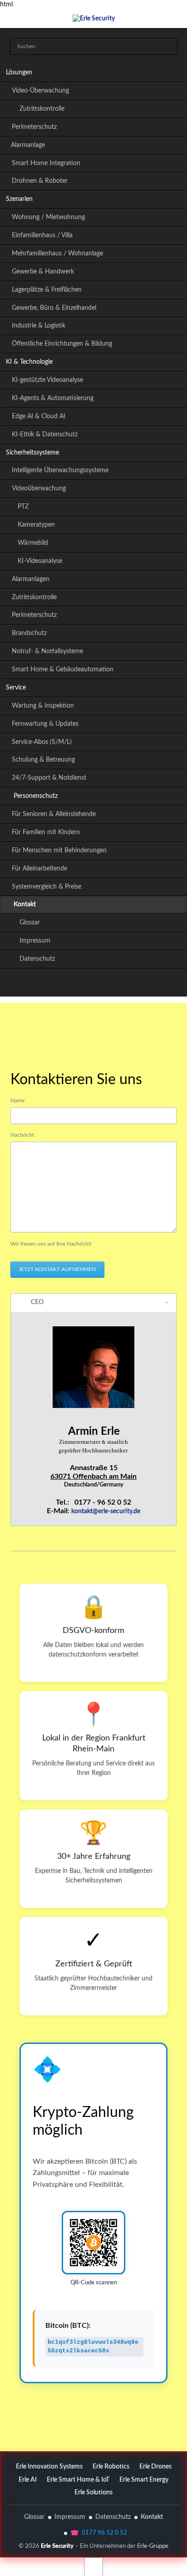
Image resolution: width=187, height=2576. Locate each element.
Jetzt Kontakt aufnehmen (57, 1269)
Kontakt (152, 2517)
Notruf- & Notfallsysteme (47, 651)
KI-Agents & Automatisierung (53, 398)
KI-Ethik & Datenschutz (45, 435)
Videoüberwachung (39, 489)
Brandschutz (29, 633)
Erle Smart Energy (144, 2480)
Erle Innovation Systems (49, 2467)
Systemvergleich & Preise (47, 887)
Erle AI (28, 2480)
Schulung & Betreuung (43, 760)
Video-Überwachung (40, 91)
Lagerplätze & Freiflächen (47, 290)
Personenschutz (36, 796)
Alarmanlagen (31, 579)
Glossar (30, 923)
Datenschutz (37, 959)
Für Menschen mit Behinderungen (59, 851)
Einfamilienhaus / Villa (42, 235)
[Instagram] (93, 984)
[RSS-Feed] (133, 984)
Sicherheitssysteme (32, 453)
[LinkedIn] (74, 984)
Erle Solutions (93, 2493)
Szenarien (19, 199)
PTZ (23, 507)
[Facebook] (113, 984)
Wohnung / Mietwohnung (48, 217)
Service (16, 688)
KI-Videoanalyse (40, 561)
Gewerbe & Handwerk (43, 272)
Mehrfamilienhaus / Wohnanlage (57, 254)
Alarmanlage (28, 145)
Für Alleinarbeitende (39, 869)
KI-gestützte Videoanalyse (47, 380)
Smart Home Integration (46, 163)
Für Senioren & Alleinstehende (54, 814)
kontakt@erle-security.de (106, 1511)
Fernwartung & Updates (45, 724)
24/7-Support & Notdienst (49, 778)
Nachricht (22, 1135)
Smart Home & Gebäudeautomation (63, 670)
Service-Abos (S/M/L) (42, 742)
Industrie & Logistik (39, 326)
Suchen (168, 47)
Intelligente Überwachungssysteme (60, 470)
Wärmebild (33, 543)
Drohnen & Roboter (40, 181)
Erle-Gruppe (153, 2546)
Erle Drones (155, 2467)
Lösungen (19, 73)
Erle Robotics (111, 2467)
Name (17, 1100)
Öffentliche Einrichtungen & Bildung (62, 344)
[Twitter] (54, 984)
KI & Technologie (29, 362)
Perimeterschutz (34, 127)
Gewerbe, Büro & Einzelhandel (54, 308)
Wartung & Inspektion (43, 706)
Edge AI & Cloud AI (39, 416)
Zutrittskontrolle (42, 109)
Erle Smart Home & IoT (78, 2480)
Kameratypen (36, 525)
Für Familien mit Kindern (46, 832)
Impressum (35, 941)
